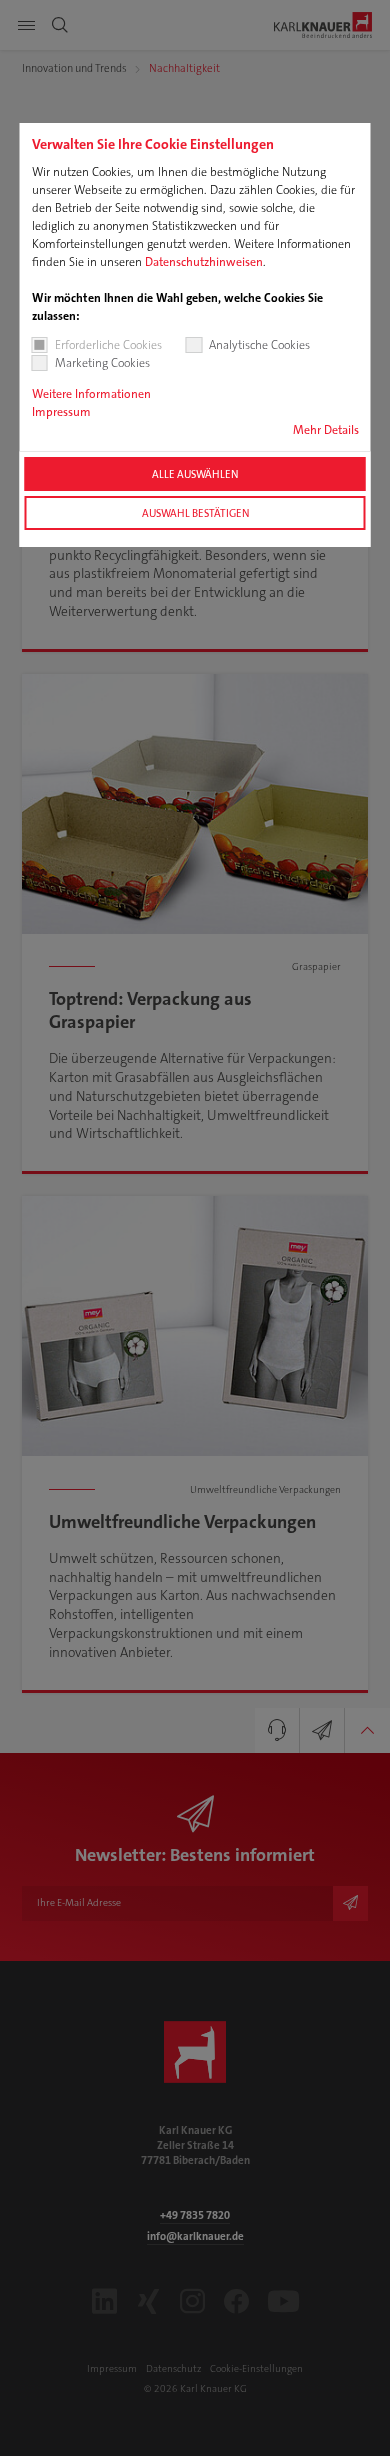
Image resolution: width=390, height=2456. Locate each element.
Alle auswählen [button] (195, 474)
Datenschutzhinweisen (204, 262)
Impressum (61, 412)
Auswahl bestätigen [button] (195, 513)
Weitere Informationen (91, 394)
